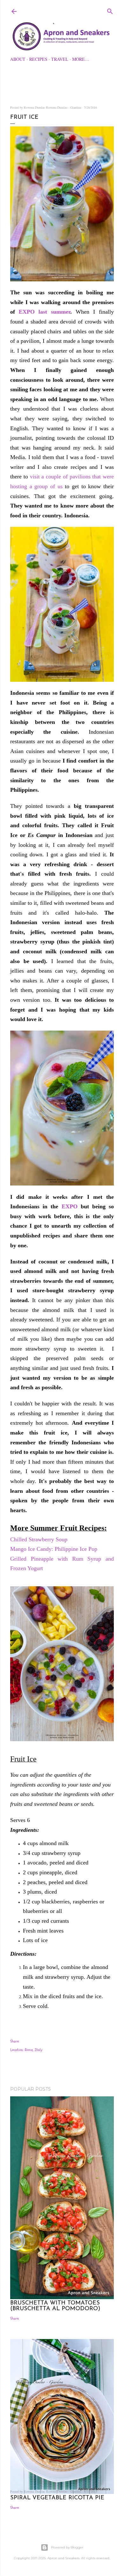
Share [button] (14, 2041)
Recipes (38, 59)
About (18, 59)
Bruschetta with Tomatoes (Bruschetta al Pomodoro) (55, 2306)
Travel (60, 59)
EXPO (71, 1206)
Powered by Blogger (67, 2547)
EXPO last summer (45, 312)
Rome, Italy (34, 2050)
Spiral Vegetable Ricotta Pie (57, 2498)
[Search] (110, 10)
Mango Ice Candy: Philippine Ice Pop (55, 1549)
